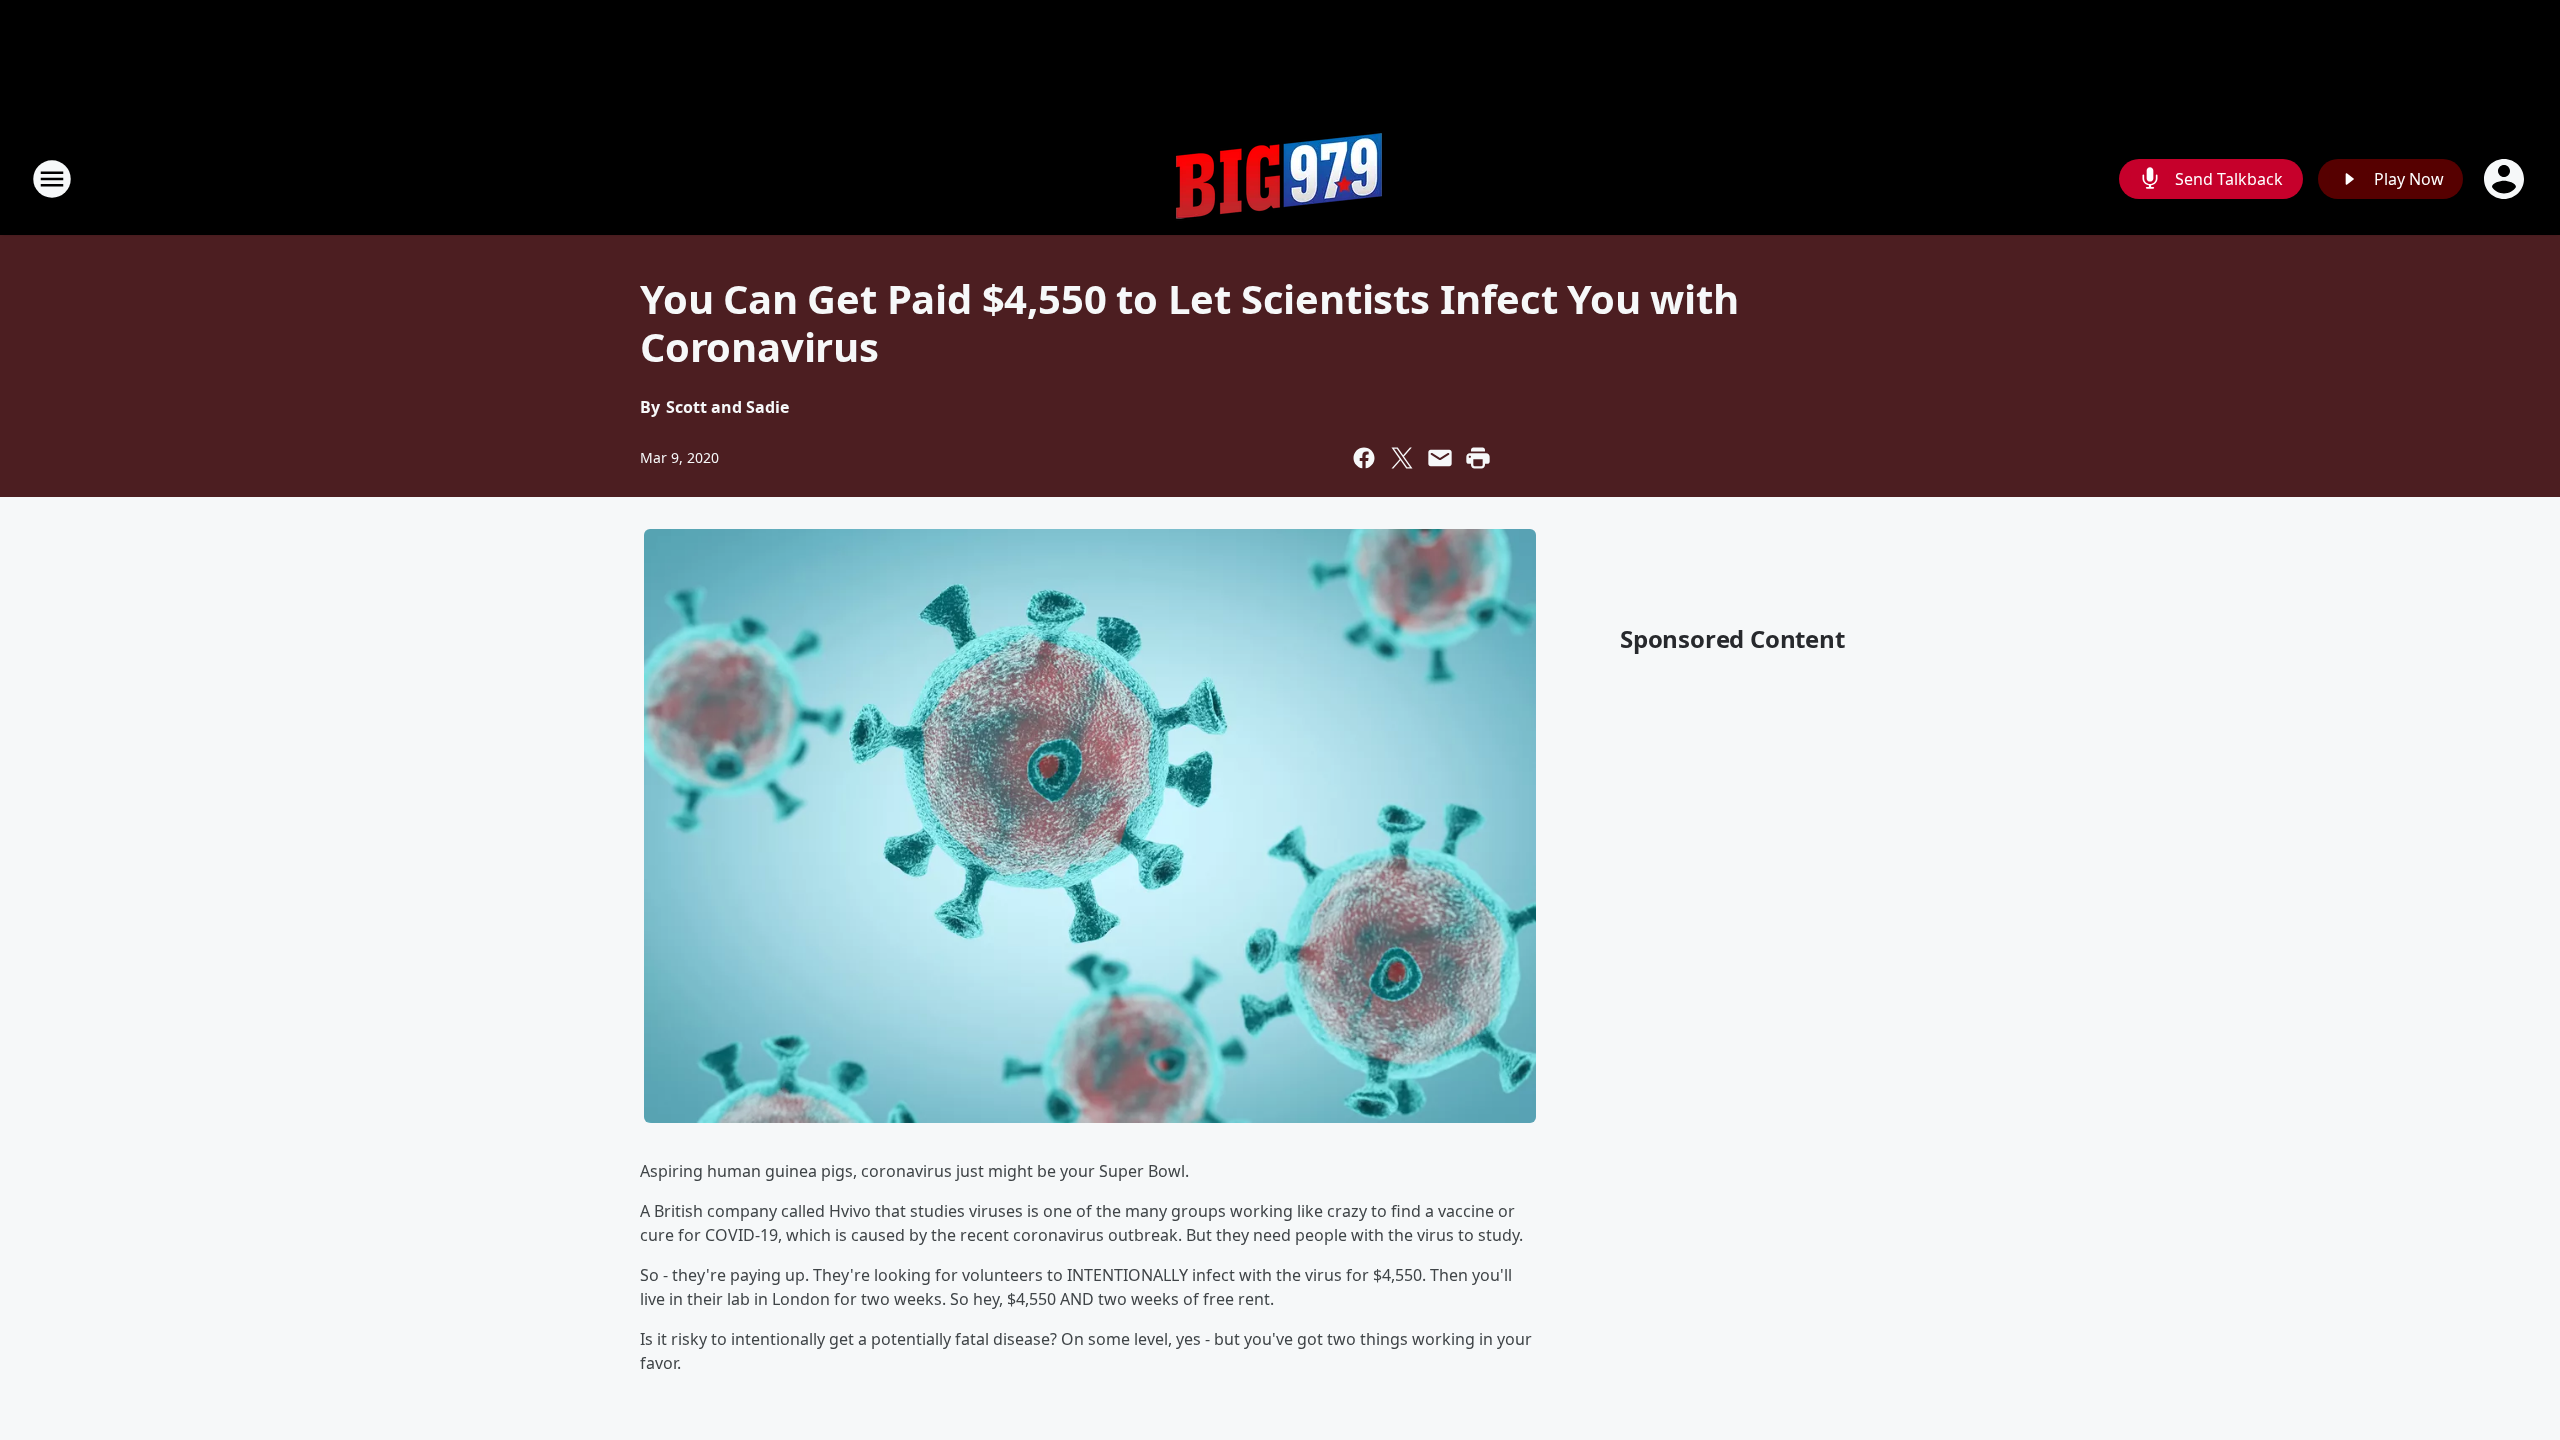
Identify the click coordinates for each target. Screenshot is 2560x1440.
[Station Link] (1280, 178)
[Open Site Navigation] (52, 179)
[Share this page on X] (1402, 458)
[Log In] (2506, 179)
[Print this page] (1478, 458)
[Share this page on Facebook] (1364, 458)
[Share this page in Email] (1440, 458)
